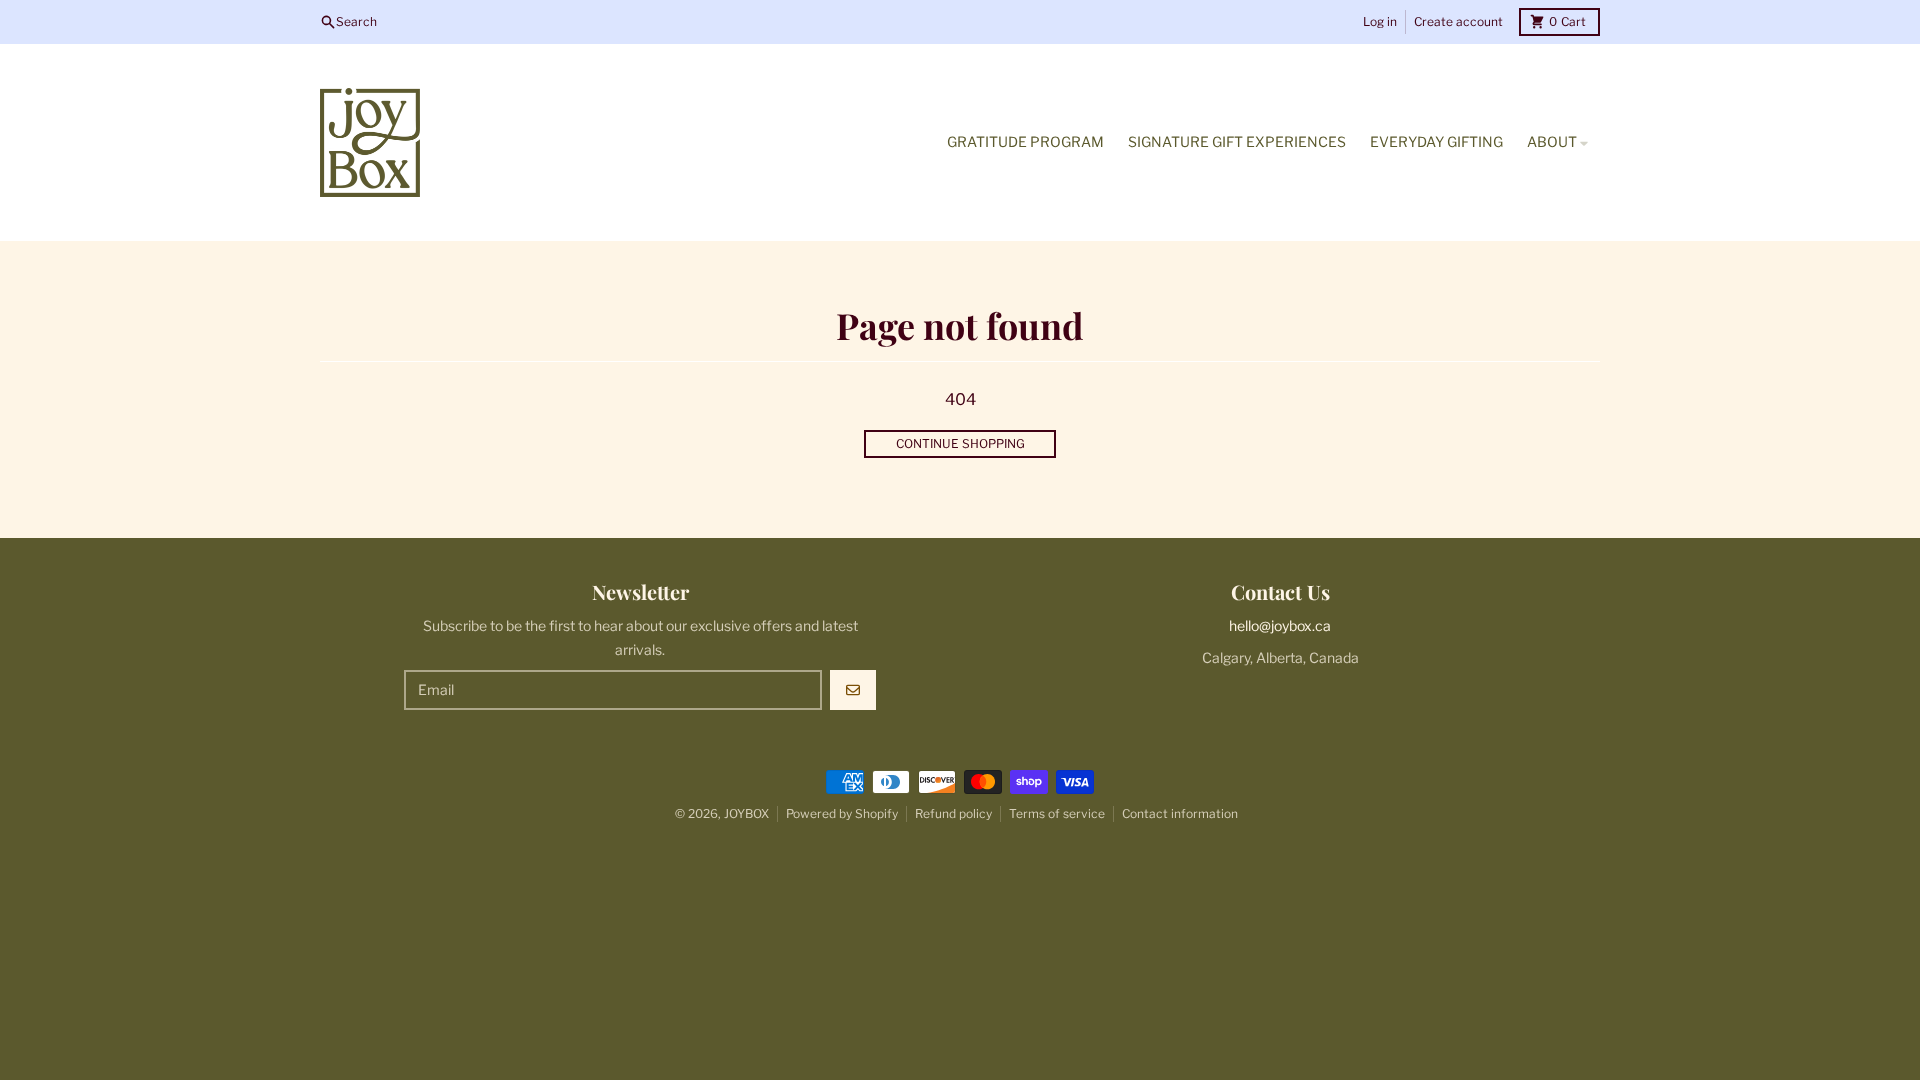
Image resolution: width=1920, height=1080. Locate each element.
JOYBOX (746, 813)
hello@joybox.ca (1280, 625)
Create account (1458, 21)
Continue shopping (960, 443)
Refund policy (953, 813)
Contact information (1180, 813)
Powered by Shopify (842, 813)
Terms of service (1057, 813)
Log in (1380, 21)
